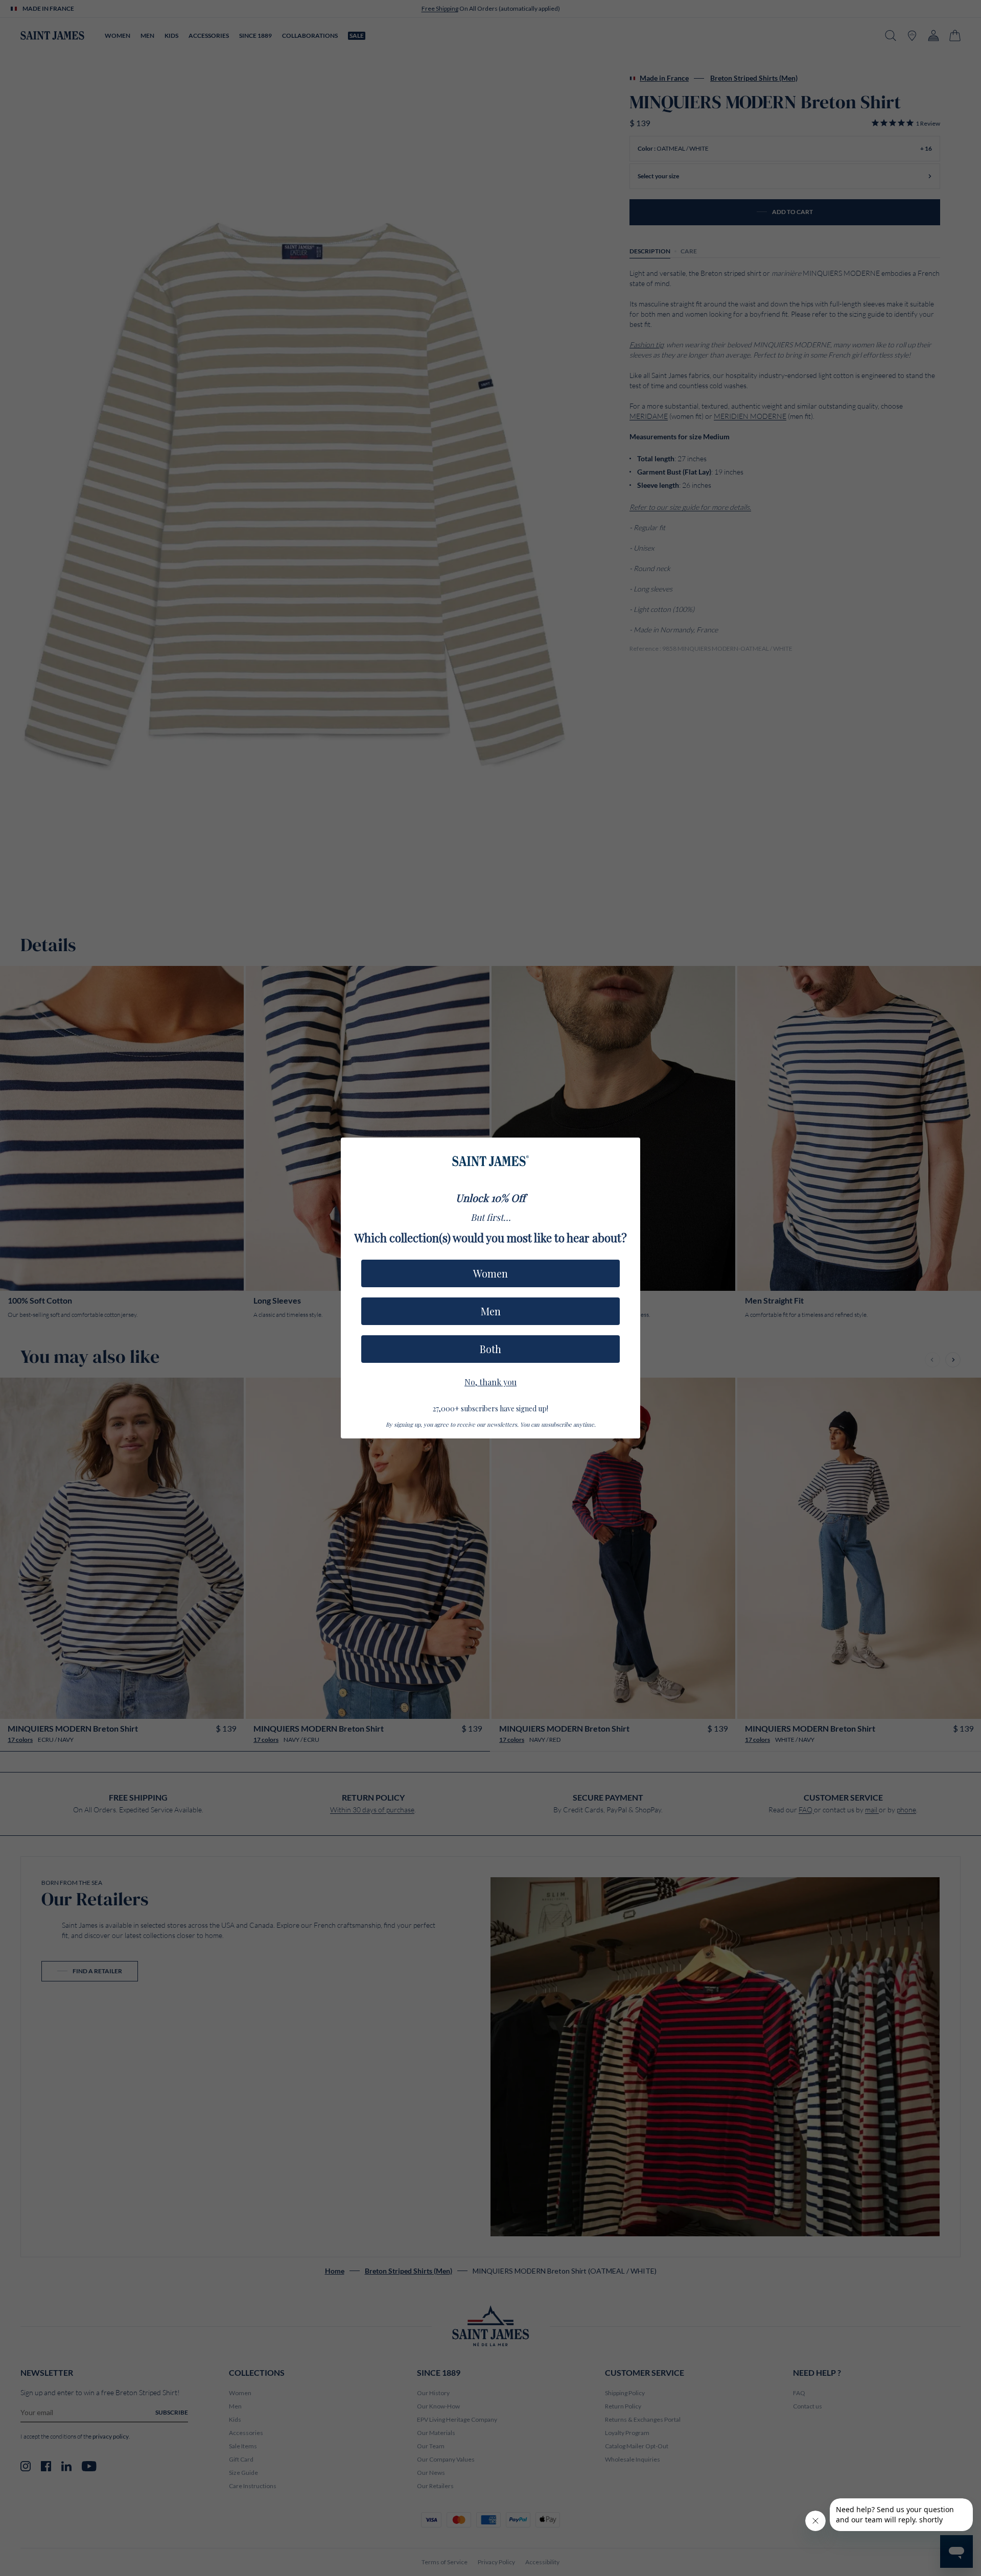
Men (491, 1311)
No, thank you (491, 1381)
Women (491, 1273)
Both (491, 1349)
